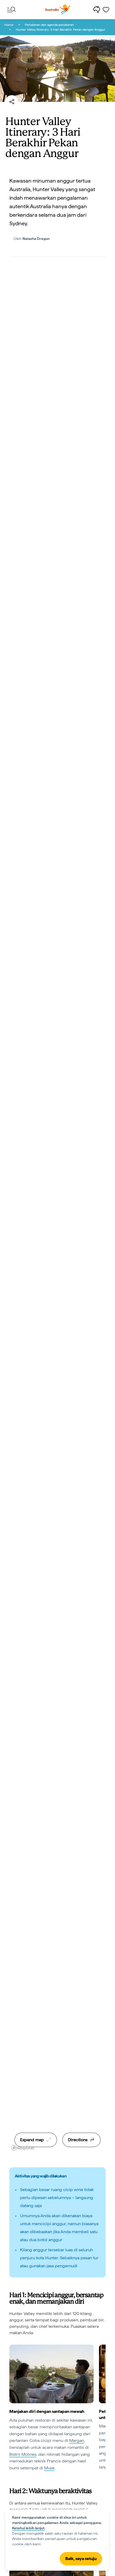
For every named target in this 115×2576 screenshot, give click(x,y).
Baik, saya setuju (81, 2559)
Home (9, 25)
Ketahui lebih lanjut (28, 2528)
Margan (77, 2440)
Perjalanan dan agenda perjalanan (49, 25)
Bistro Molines (23, 2454)
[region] (57, 1212)
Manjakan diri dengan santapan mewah (47, 2411)
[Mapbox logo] (23, 2148)
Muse (49, 2468)
